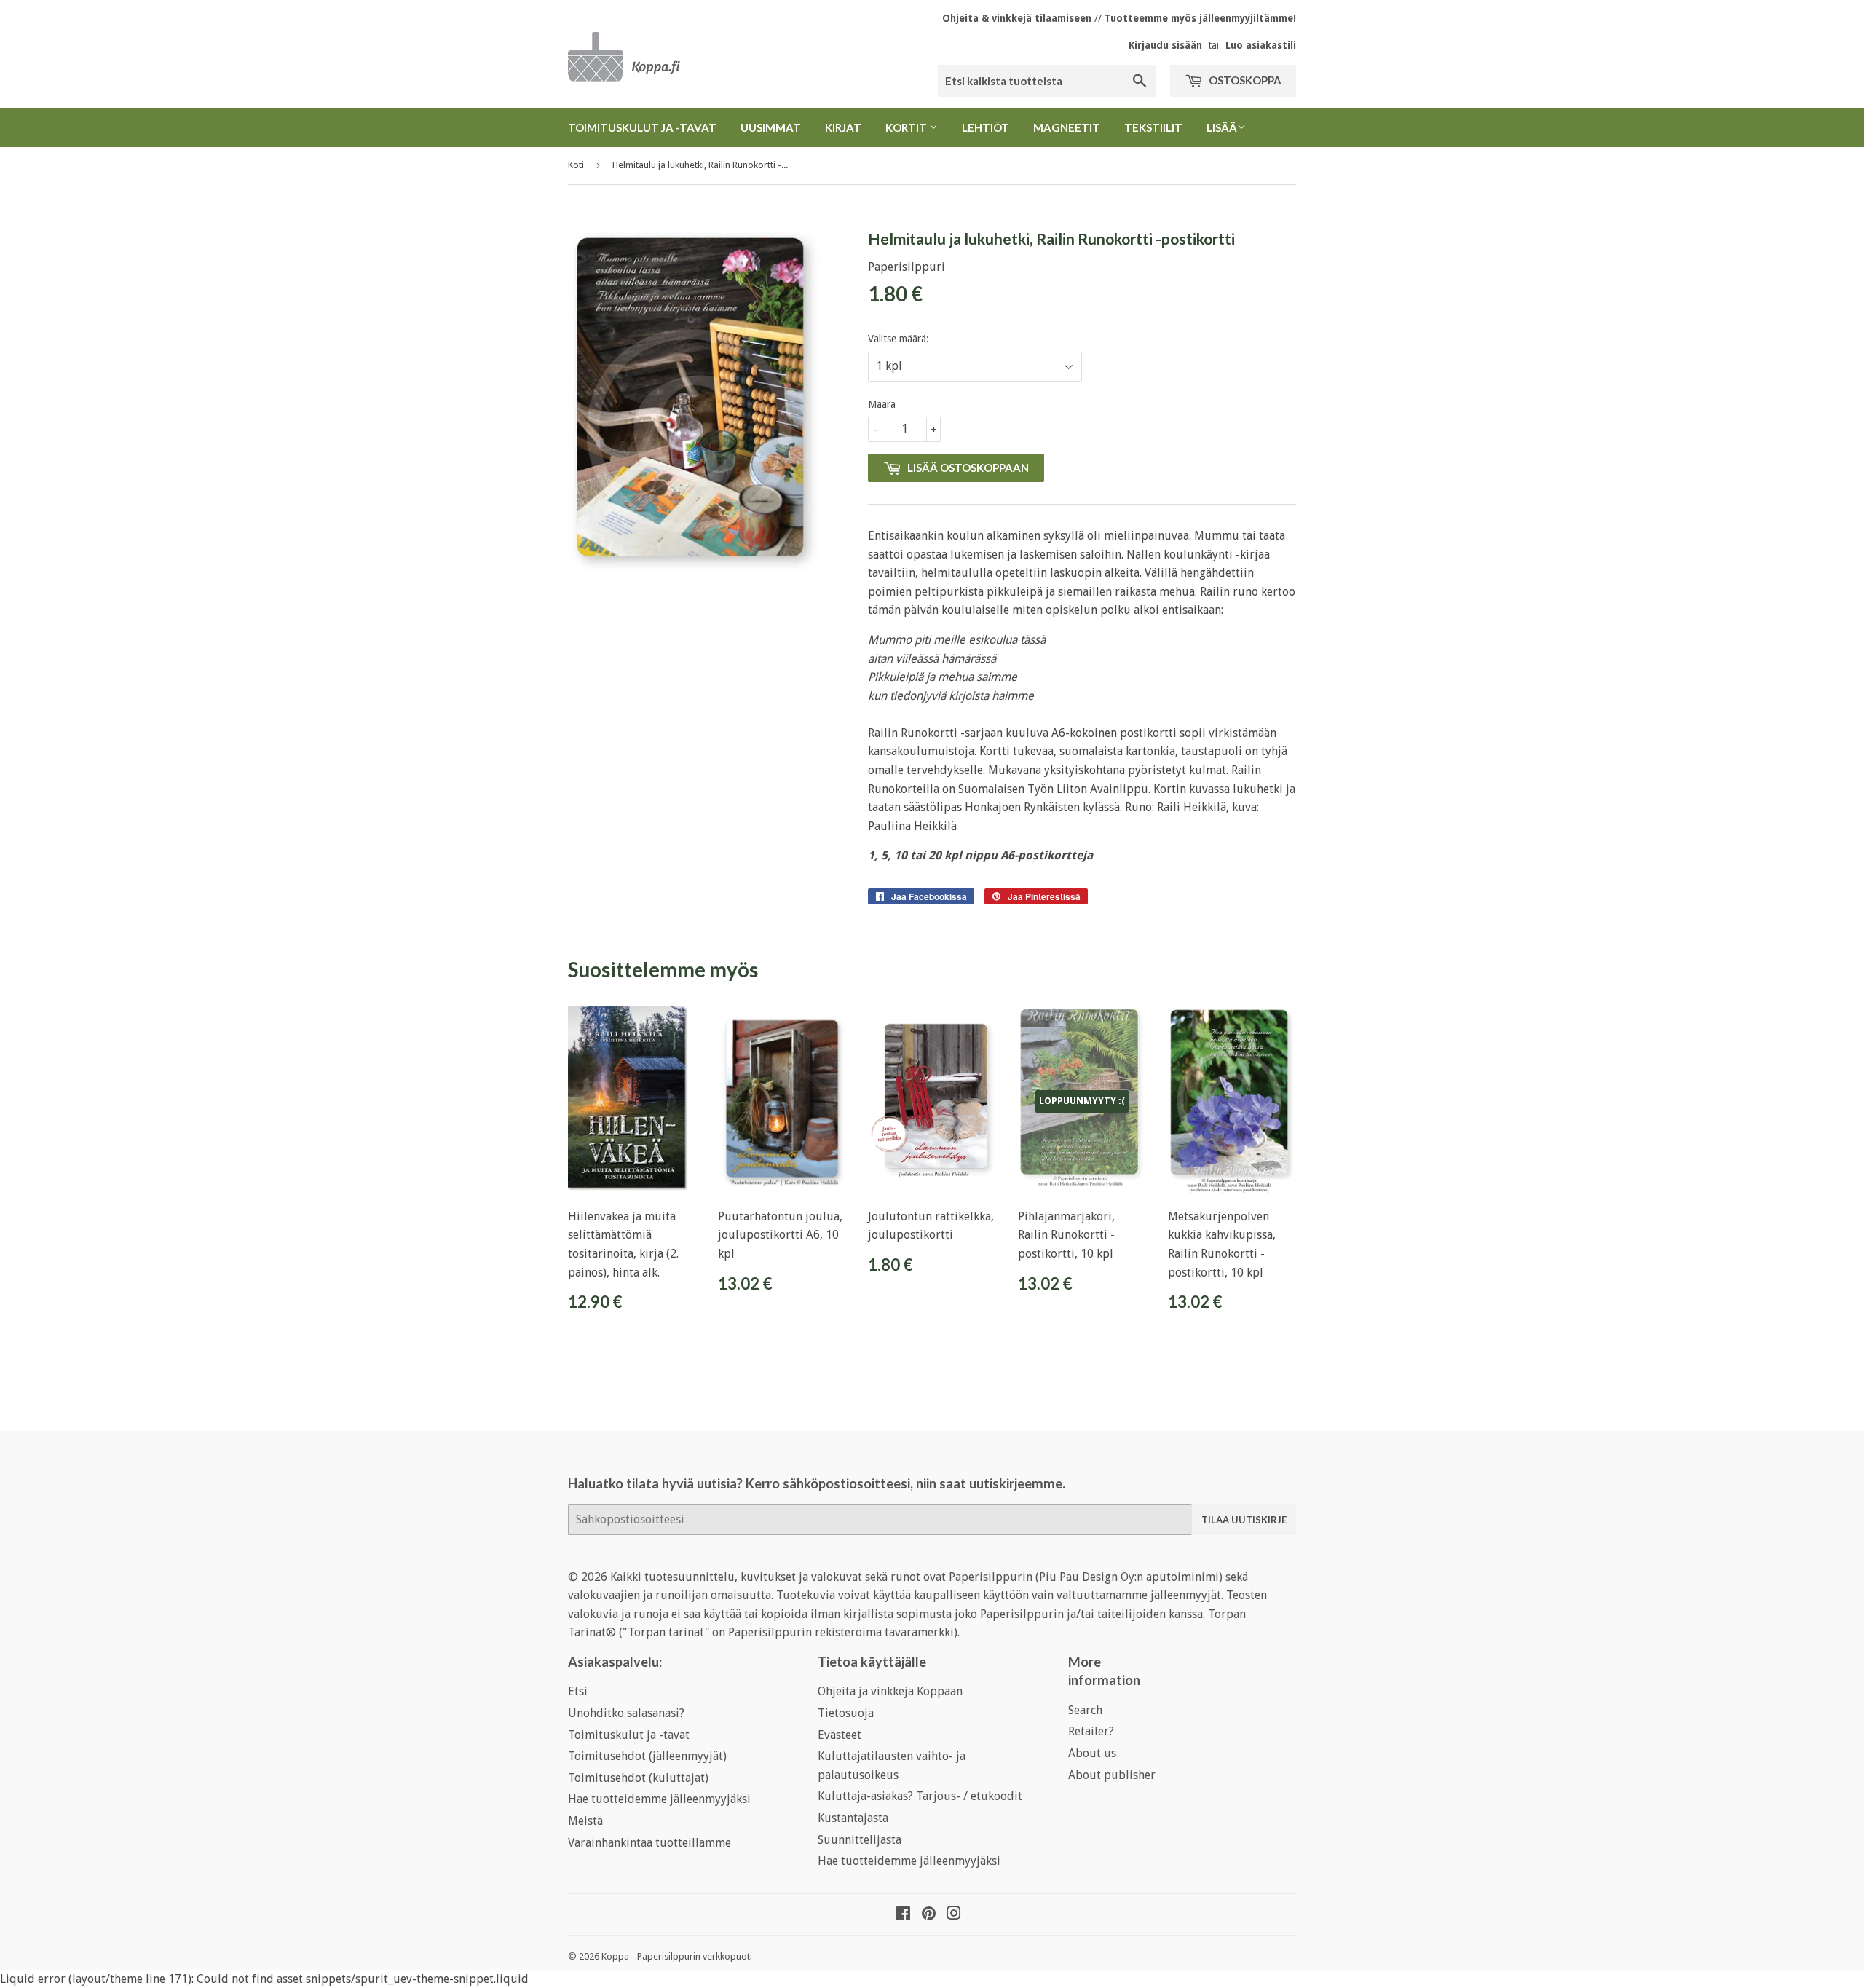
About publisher (1112, 1775)
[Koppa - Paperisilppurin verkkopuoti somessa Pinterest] (929, 1915)
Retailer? (1091, 1731)
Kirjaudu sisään (1165, 45)
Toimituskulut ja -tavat (642, 127)
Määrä (882, 404)
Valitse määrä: (899, 339)
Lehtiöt (986, 127)
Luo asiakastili (1261, 45)
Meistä (585, 1821)
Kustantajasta (853, 1818)
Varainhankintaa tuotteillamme (649, 1843)
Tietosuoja (846, 1713)
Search (1085, 1710)
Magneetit (1067, 127)
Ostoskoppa (1244, 80)
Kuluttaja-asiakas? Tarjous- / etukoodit (920, 1796)
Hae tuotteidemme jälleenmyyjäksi (659, 1799)
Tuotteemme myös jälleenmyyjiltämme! (1200, 18)
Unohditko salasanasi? (626, 1713)
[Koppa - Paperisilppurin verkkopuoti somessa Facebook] (903, 1915)
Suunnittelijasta (860, 1840)
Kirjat (843, 127)
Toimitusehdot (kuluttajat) (638, 1778)
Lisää (1222, 127)
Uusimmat (771, 127)
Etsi (578, 1691)
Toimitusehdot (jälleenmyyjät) (647, 1756)
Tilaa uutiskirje (1244, 1520)
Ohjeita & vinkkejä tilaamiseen (1017, 18)
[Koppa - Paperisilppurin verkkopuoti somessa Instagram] (954, 1915)
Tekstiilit (1153, 127)
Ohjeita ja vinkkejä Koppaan (890, 1691)
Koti (576, 165)
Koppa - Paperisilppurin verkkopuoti (677, 1956)
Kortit (907, 127)
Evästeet (840, 1735)
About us (1092, 1753)
